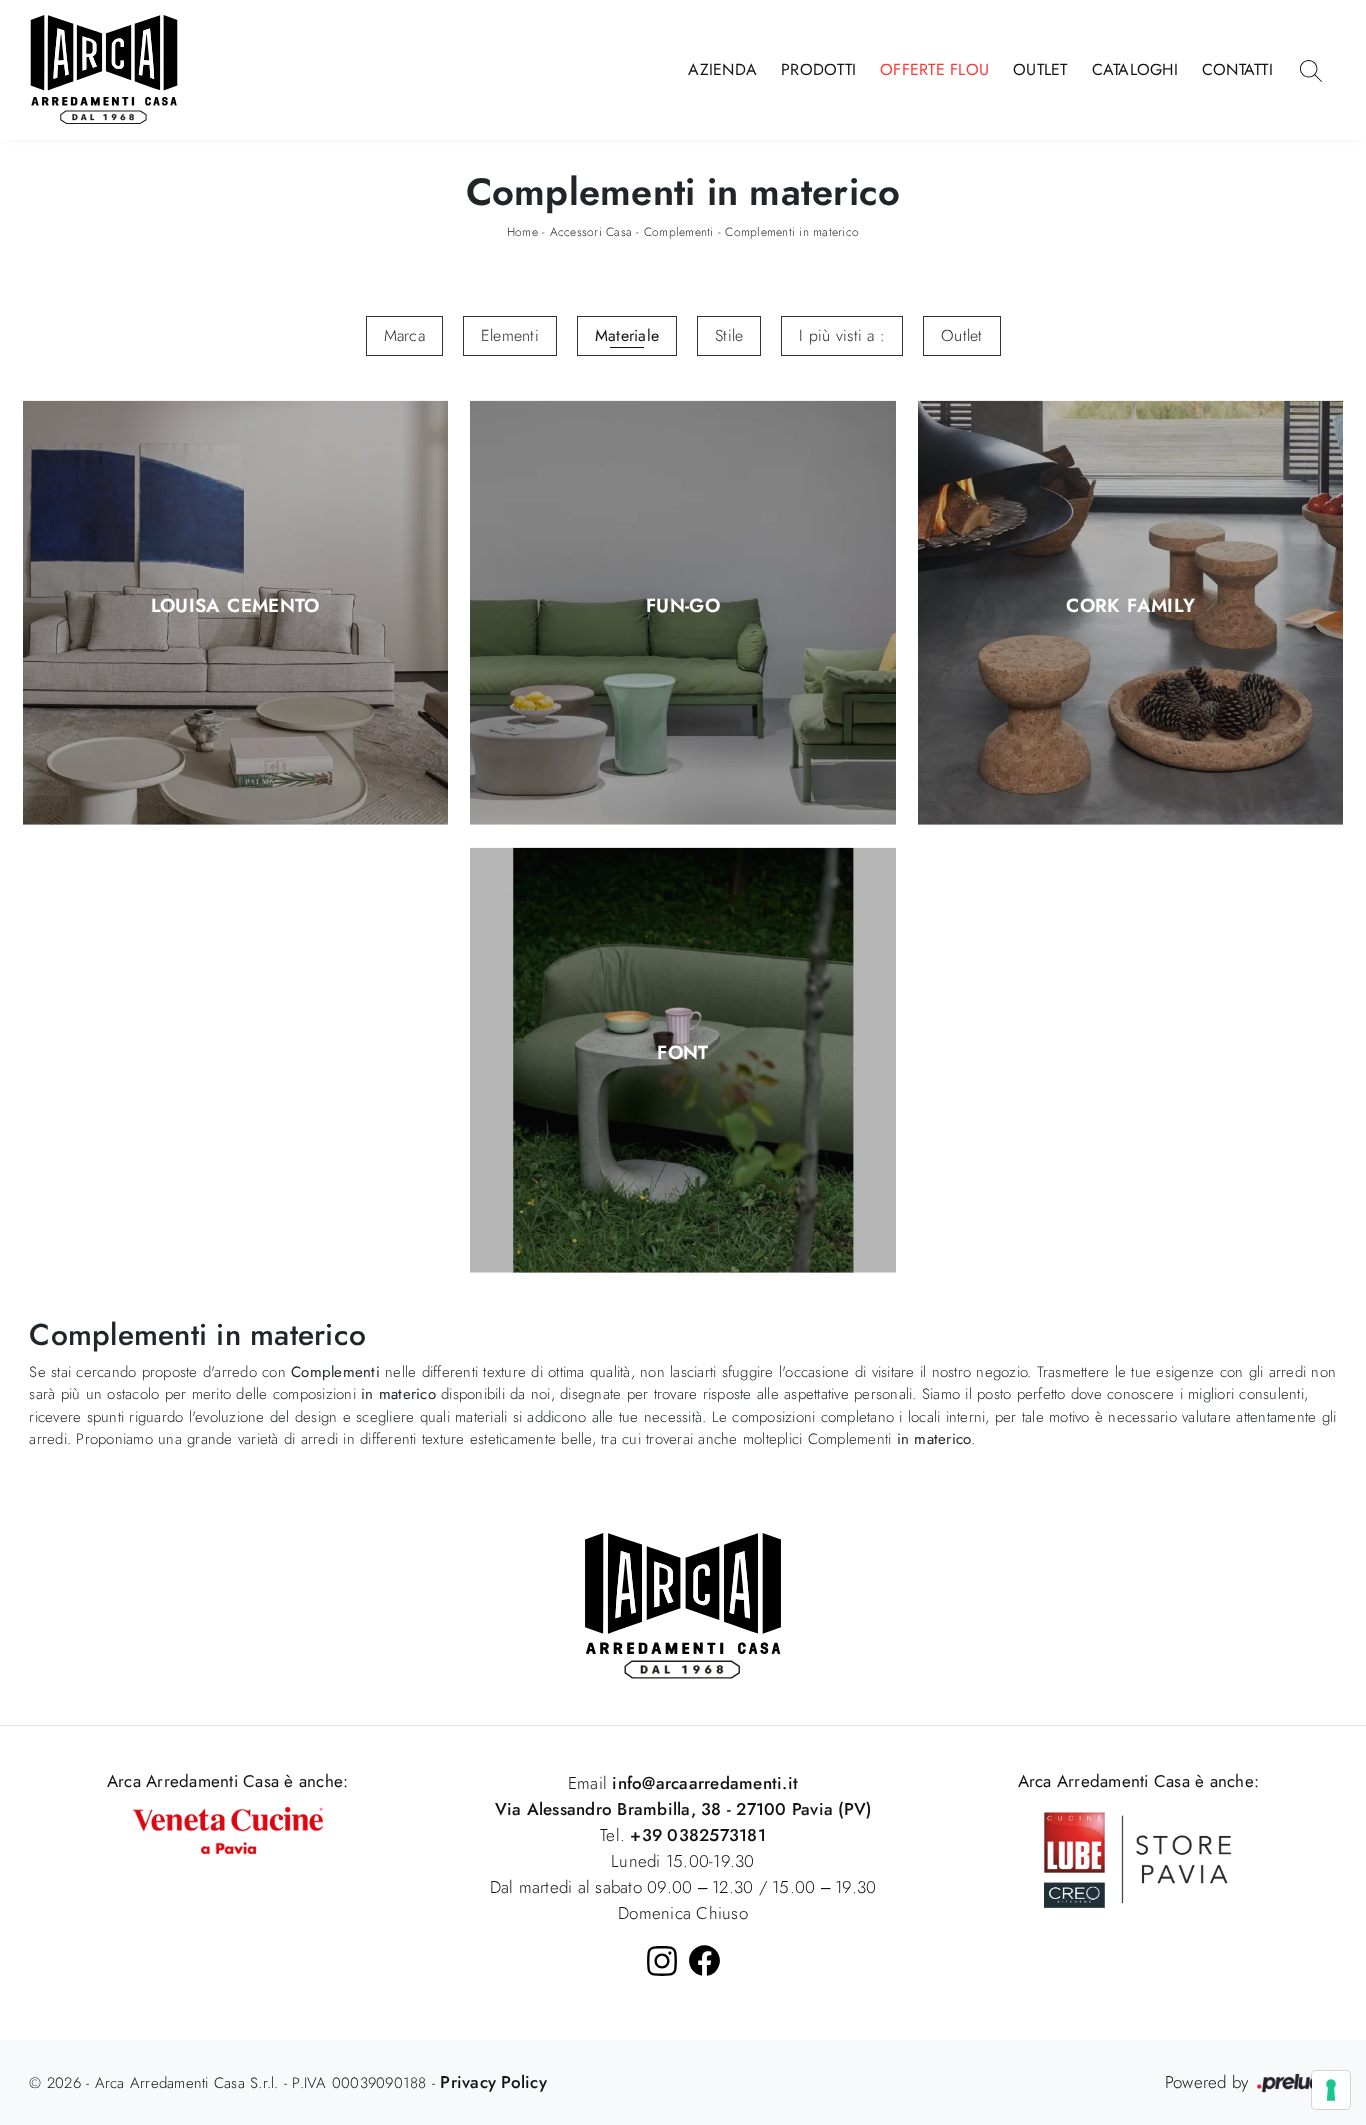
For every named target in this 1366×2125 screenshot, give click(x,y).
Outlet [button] (962, 335)
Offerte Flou (934, 69)
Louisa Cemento (235, 606)
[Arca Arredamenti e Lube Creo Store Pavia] (1138, 1858)
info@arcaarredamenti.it (702, 1783)
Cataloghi (1135, 69)
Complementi (679, 232)
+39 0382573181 (698, 1835)
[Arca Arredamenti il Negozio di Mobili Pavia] (683, 1605)
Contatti (1237, 69)
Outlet (1040, 69)
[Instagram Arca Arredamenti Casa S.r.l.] (662, 1961)
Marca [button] (404, 335)
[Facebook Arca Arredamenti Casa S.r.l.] (704, 1960)
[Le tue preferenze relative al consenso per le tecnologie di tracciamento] (1331, 2090)
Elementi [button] (510, 335)
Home (522, 232)
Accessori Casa (591, 232)
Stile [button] (729, 335)
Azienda (722, 69)
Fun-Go (683, 606)
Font (683, 1053)
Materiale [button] (627, 335)
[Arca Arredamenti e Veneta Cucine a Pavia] (228, 1828)
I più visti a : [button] (842, 335)
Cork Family (1130, 606)
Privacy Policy (493, 2082)
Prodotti (818, 69)
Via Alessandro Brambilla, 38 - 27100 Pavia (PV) (683, 1809)
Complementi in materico (792, 232)
